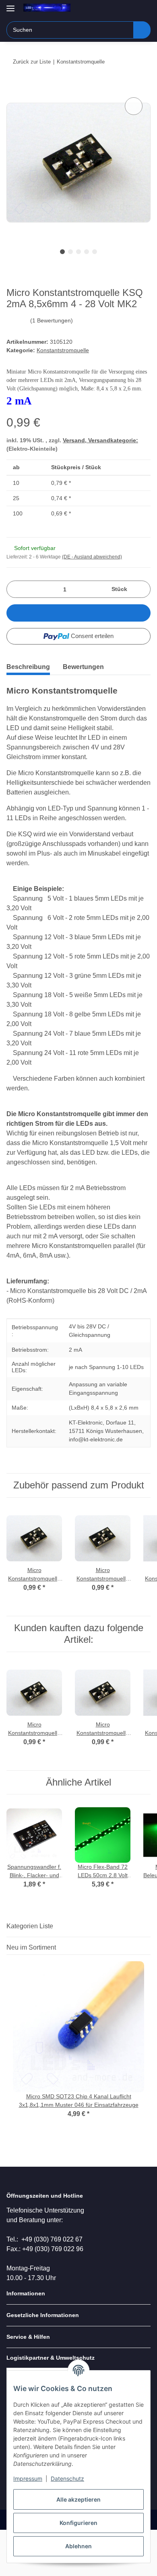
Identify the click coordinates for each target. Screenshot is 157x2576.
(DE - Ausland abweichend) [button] (92, 557)
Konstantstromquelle (63, 350)
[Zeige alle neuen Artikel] (148, 1947)
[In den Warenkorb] (13, 86)
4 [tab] (87, 252)
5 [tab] (95, 252)
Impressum (28, 2479)
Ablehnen (78, 2546)
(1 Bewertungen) (52, 320)
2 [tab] (70, 252)
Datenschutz (67, 2479)
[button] (119, 9)
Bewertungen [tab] (83, 667)
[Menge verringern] (15, 589)
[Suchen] (142, 30)
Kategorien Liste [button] (30, 1926)
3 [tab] (78, 252)
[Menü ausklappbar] (10, 5)
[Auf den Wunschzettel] (134, 106)
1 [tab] (62, 252)
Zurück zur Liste (32, 62)
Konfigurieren (78, 2523)
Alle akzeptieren (78, 2499)
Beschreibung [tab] (28, 667)
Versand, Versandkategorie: (100, 440)
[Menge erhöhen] (142, 589)
